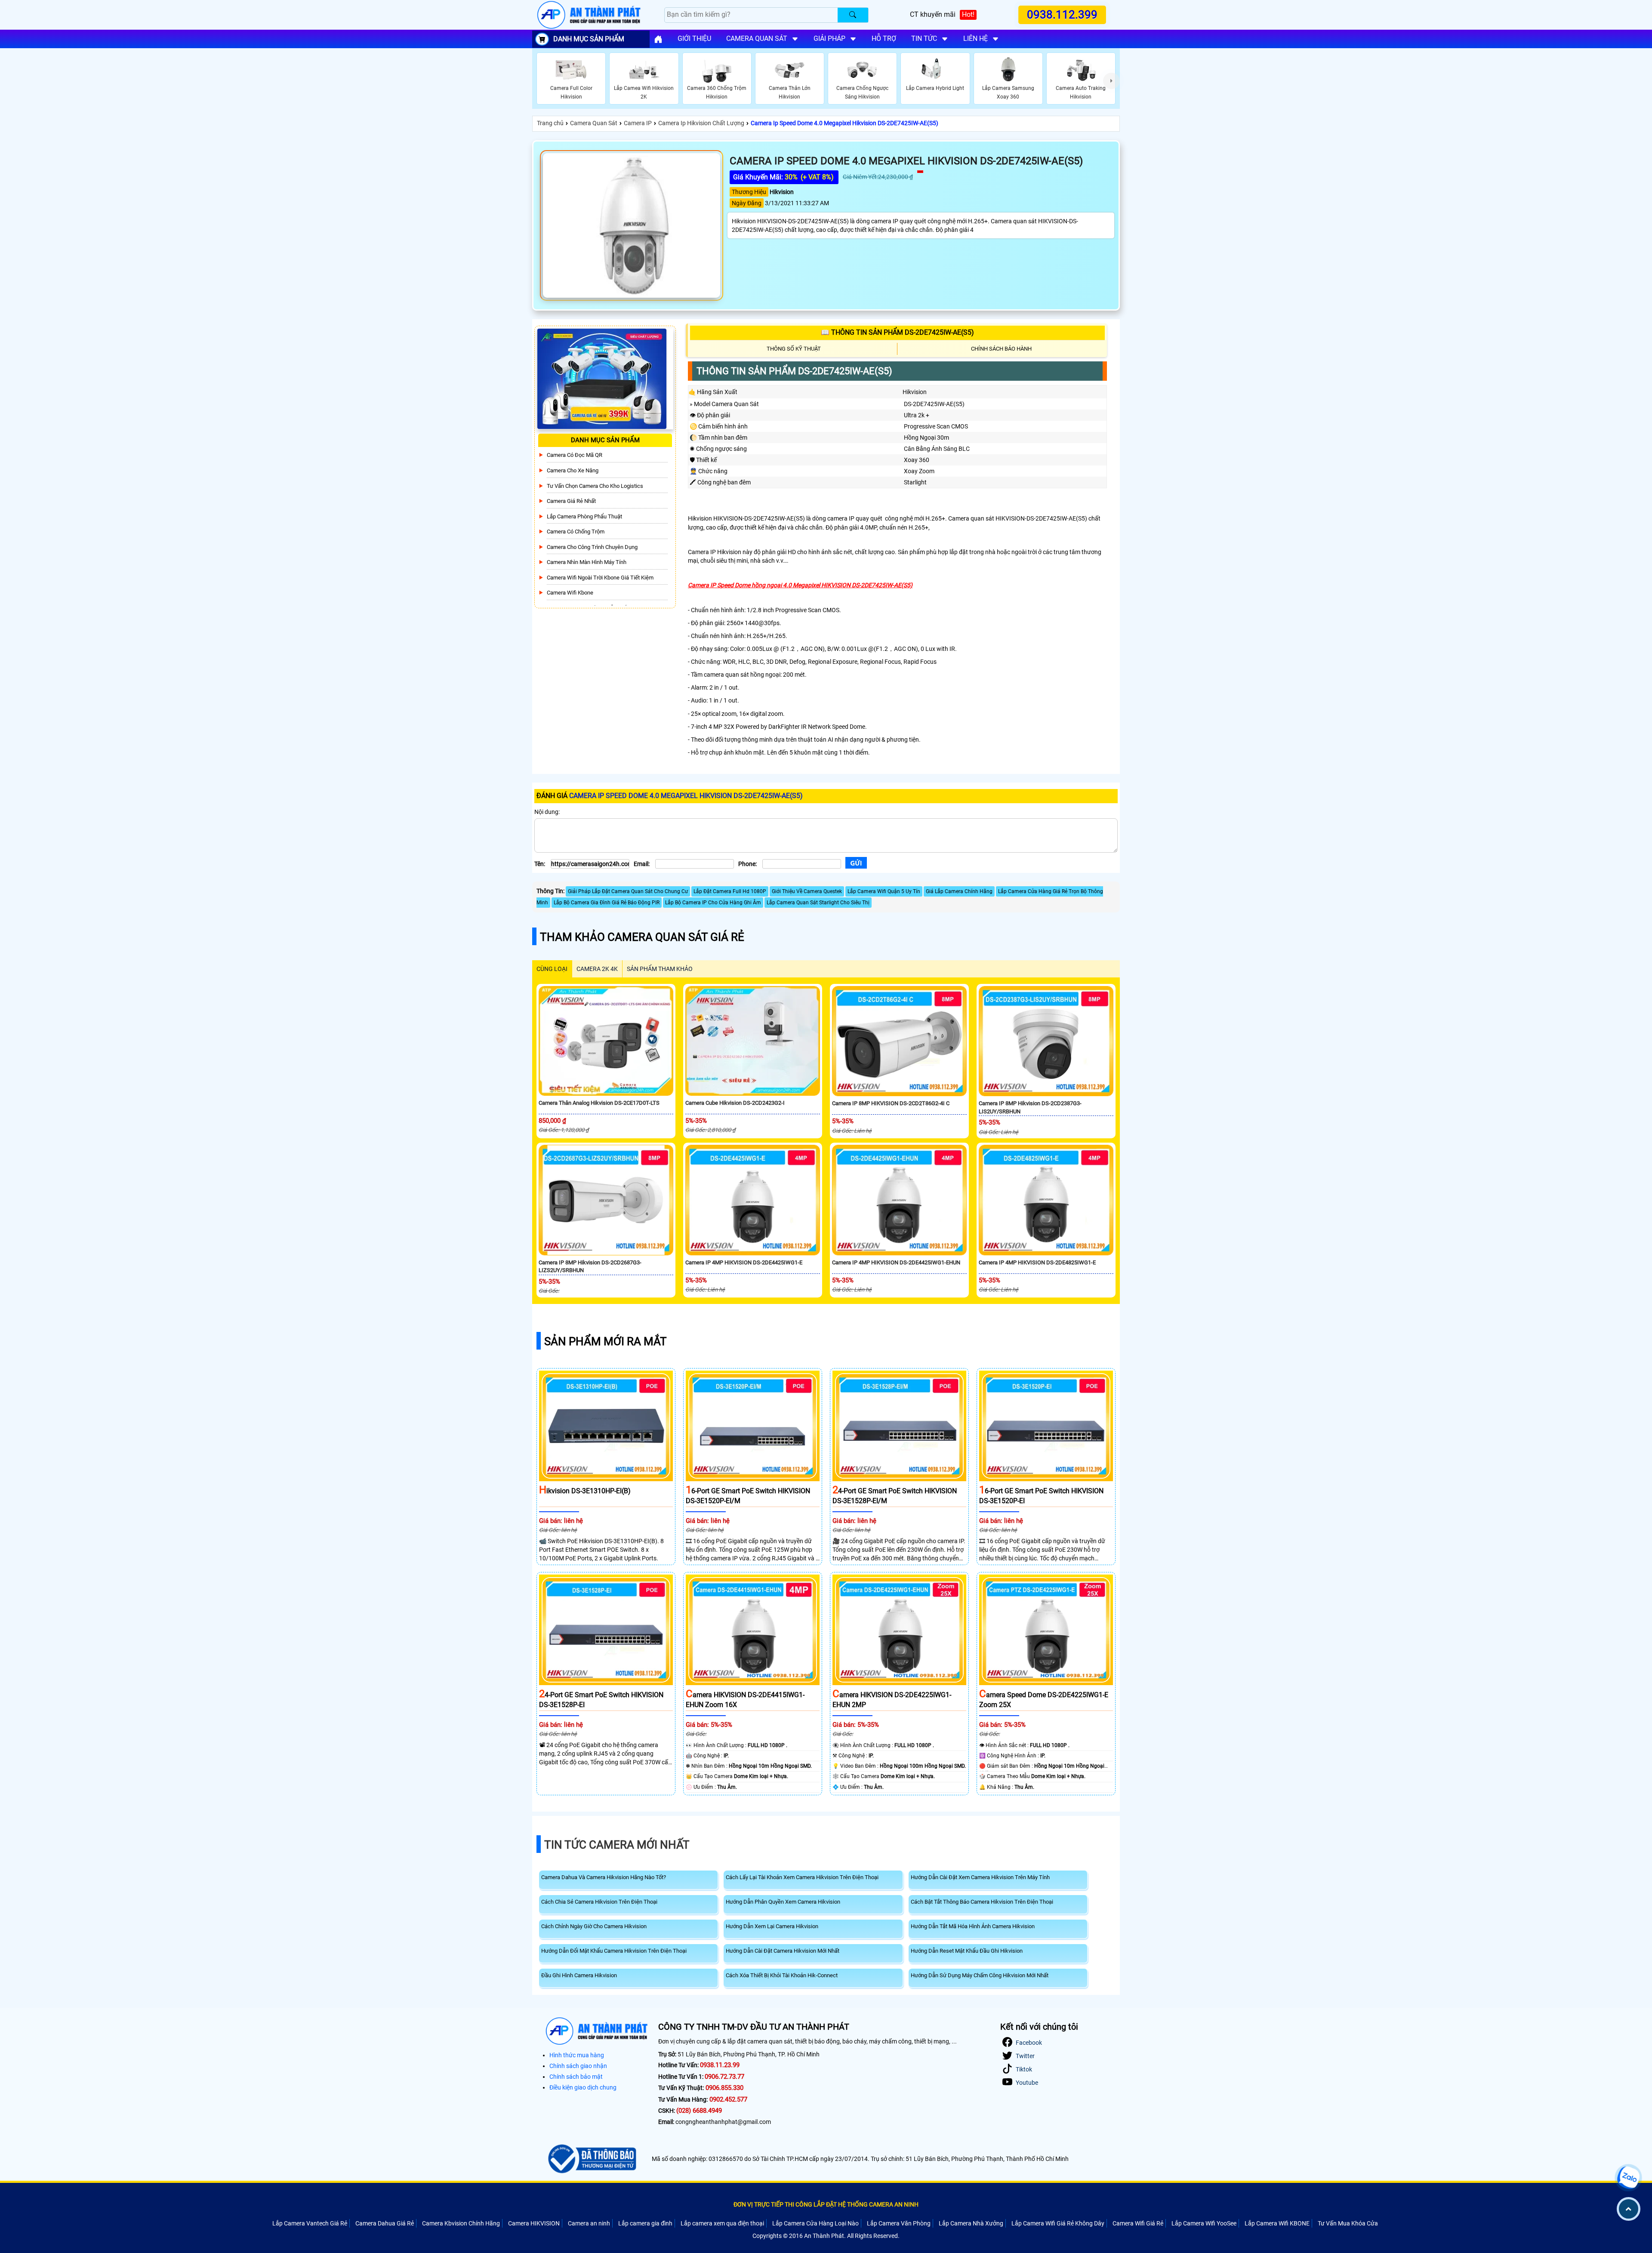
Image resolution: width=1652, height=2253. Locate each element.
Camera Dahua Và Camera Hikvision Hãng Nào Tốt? (604, 1877)
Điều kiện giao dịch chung (583, 2087)
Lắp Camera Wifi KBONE (1277, 2223)
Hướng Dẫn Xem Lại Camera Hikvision (772, 1926)
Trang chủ (550, 123)
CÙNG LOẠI (552, 969)
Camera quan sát (757, 39)
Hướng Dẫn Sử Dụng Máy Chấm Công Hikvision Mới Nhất (980, 1975)
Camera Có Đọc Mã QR (575, 455)
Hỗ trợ (884, 39)
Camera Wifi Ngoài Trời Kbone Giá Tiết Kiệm (600, 578)
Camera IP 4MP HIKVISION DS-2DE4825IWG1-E (1037, 1262)
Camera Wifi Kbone (570, 593)
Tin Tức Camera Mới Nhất (617, 1845)
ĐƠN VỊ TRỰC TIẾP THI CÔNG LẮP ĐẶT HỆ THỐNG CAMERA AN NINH (826, 2204)
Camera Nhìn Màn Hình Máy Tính (587, 562)
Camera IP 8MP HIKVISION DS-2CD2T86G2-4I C (891, 1103)
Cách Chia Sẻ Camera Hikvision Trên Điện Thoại (599, 1902)
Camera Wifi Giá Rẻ (1138, 2223)
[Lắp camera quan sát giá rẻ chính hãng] (658, 39)
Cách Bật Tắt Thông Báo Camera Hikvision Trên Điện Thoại (982, 1902)
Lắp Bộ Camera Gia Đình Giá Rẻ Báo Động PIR (607, 903)
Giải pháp (829, 39)
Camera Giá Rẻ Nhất (571, 501)
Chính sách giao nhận (578, 2066)
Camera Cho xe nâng (573, 470)
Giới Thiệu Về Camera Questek (807, 891)
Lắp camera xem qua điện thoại (722, 2223)
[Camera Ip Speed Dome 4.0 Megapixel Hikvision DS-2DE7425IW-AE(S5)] (632, 225)
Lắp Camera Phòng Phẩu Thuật (584, 516)
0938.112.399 (1062, 15)
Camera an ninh (589, 2223)
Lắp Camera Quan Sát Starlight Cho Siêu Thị (818, 903)
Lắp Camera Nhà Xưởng (971, 2223)
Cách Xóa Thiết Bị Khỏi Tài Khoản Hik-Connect (782, 1975)
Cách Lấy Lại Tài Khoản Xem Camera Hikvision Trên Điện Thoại (802, 1877)
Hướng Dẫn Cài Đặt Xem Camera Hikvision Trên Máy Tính (980, 1877)
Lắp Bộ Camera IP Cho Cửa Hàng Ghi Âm (713, 903)
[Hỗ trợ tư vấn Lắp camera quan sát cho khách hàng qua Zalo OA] (1628, 2178)
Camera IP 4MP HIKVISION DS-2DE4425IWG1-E (744, 1262)
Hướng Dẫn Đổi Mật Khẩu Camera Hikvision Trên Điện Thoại (614, 1951)
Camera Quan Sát (594, 123)
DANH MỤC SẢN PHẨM (589, 39)
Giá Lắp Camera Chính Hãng (959, 891)
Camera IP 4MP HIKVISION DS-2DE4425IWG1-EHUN (896, 1262)
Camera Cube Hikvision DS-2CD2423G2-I (735, 1103)
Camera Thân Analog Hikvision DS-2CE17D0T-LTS (599, 1103)
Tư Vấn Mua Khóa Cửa (1348, 2223)
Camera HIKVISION (534, 2223)
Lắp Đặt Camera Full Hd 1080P (730, 891)
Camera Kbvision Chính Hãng (461, 2223)
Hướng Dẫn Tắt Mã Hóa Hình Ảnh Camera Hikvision (973, 1926)
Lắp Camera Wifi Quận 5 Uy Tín (884, 891)
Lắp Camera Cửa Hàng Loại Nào (815, 2223)
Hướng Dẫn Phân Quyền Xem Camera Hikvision (783, 1902)
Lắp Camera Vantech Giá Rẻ (310, 2223)
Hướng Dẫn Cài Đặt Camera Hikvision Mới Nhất (783, 1951)
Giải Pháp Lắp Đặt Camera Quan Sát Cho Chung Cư (628, 891)
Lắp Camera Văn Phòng (899, 2223)
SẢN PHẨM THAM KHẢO (660, 969)
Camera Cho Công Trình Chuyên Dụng (592, 547)
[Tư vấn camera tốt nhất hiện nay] (1111, 81)
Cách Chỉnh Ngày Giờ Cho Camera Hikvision (594, 1926)
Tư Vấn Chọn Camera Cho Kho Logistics (595, 486)
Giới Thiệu (694, 39)
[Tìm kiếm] (853, 15)
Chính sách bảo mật (576, 2077)
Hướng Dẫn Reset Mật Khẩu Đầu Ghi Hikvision (967, 1951)
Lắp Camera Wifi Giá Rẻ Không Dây (1058, 2223)
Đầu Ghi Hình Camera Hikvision (579, 1975)
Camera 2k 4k (597, 969)
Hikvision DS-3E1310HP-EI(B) (585, 1491)
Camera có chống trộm (576, 532)
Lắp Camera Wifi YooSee (1204, 2223)
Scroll (1629, 2209)
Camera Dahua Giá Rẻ (385, 2223)
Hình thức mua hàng (577, 2055)
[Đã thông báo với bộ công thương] (591, 2159)
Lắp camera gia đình (645, 2223)
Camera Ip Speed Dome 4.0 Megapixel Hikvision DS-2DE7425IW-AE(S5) (844, 123)
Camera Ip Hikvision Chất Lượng (701, 123)
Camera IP (638, 123)
